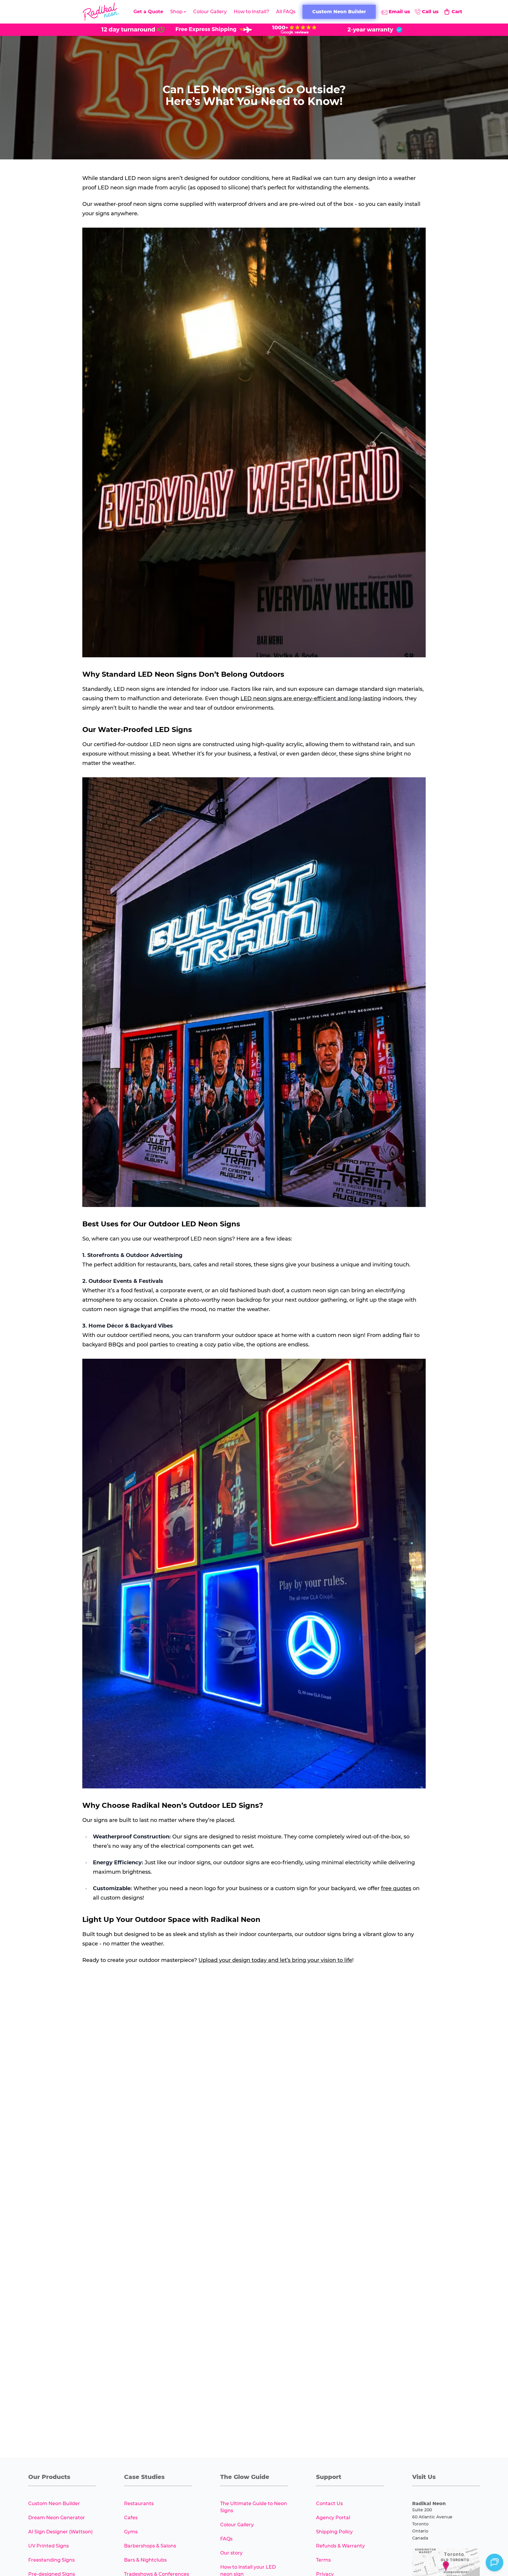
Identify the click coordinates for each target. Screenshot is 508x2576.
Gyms (131, 2532)
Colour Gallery (210, 12)
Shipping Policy (334, 2532)
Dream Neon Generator (57, 2518)
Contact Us (329, 2504)
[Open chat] (494, 2562)
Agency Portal (333, 2518)
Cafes (131, 2518)
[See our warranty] (375, 30)
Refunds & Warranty (340, 2546)
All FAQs (286, 12)
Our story (231, 2553)
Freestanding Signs (51, 2560)
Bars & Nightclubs (145, 2560)
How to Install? (251, 12)
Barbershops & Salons (150, 2546)
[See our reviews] (294, 30)
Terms (323, 2560)
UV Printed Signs (49, 2546)
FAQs (226, 2539)
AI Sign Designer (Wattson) (60, 2532)
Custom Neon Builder (54, 2504)
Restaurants (139, 2504)
